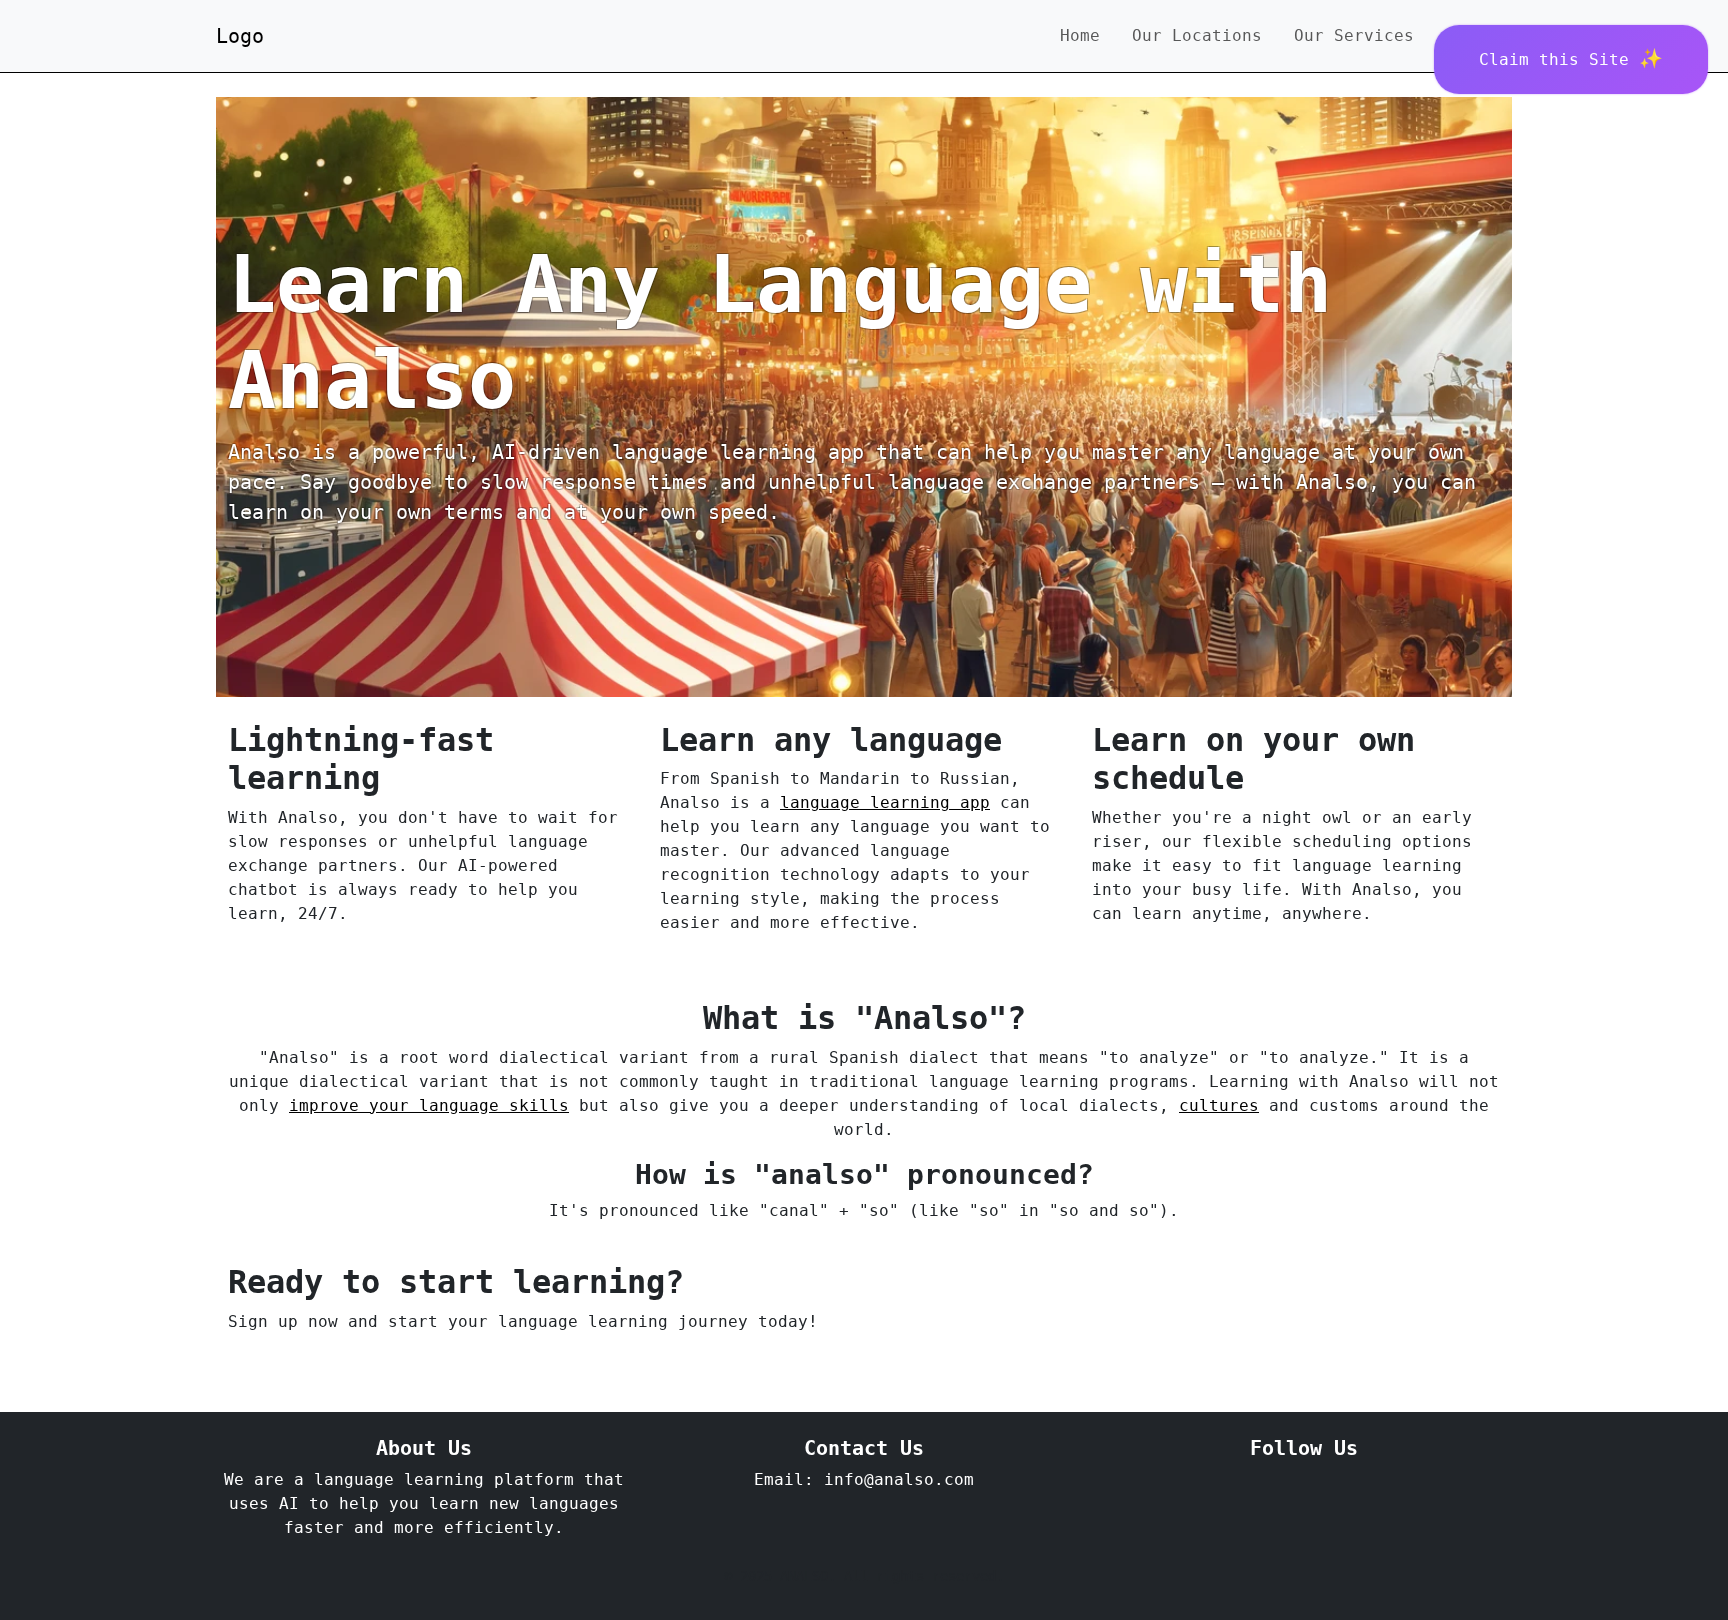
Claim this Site (1559, 59)
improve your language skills (429, 1105)
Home (1080, 35)
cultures (1219, 1105)
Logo (240, 36)
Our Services (1354, 35)
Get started (296, 1368)
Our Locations (1197, 35)
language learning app (885, 802)
